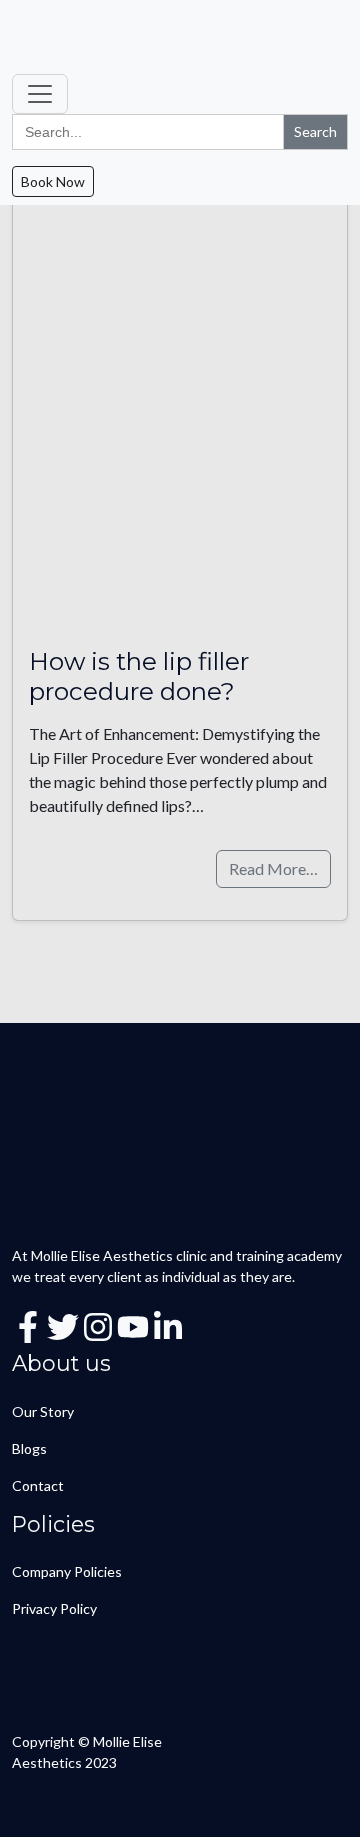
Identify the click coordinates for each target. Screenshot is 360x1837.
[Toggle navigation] (40, 94)
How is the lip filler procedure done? (139, 675)
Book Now (53, 181)
